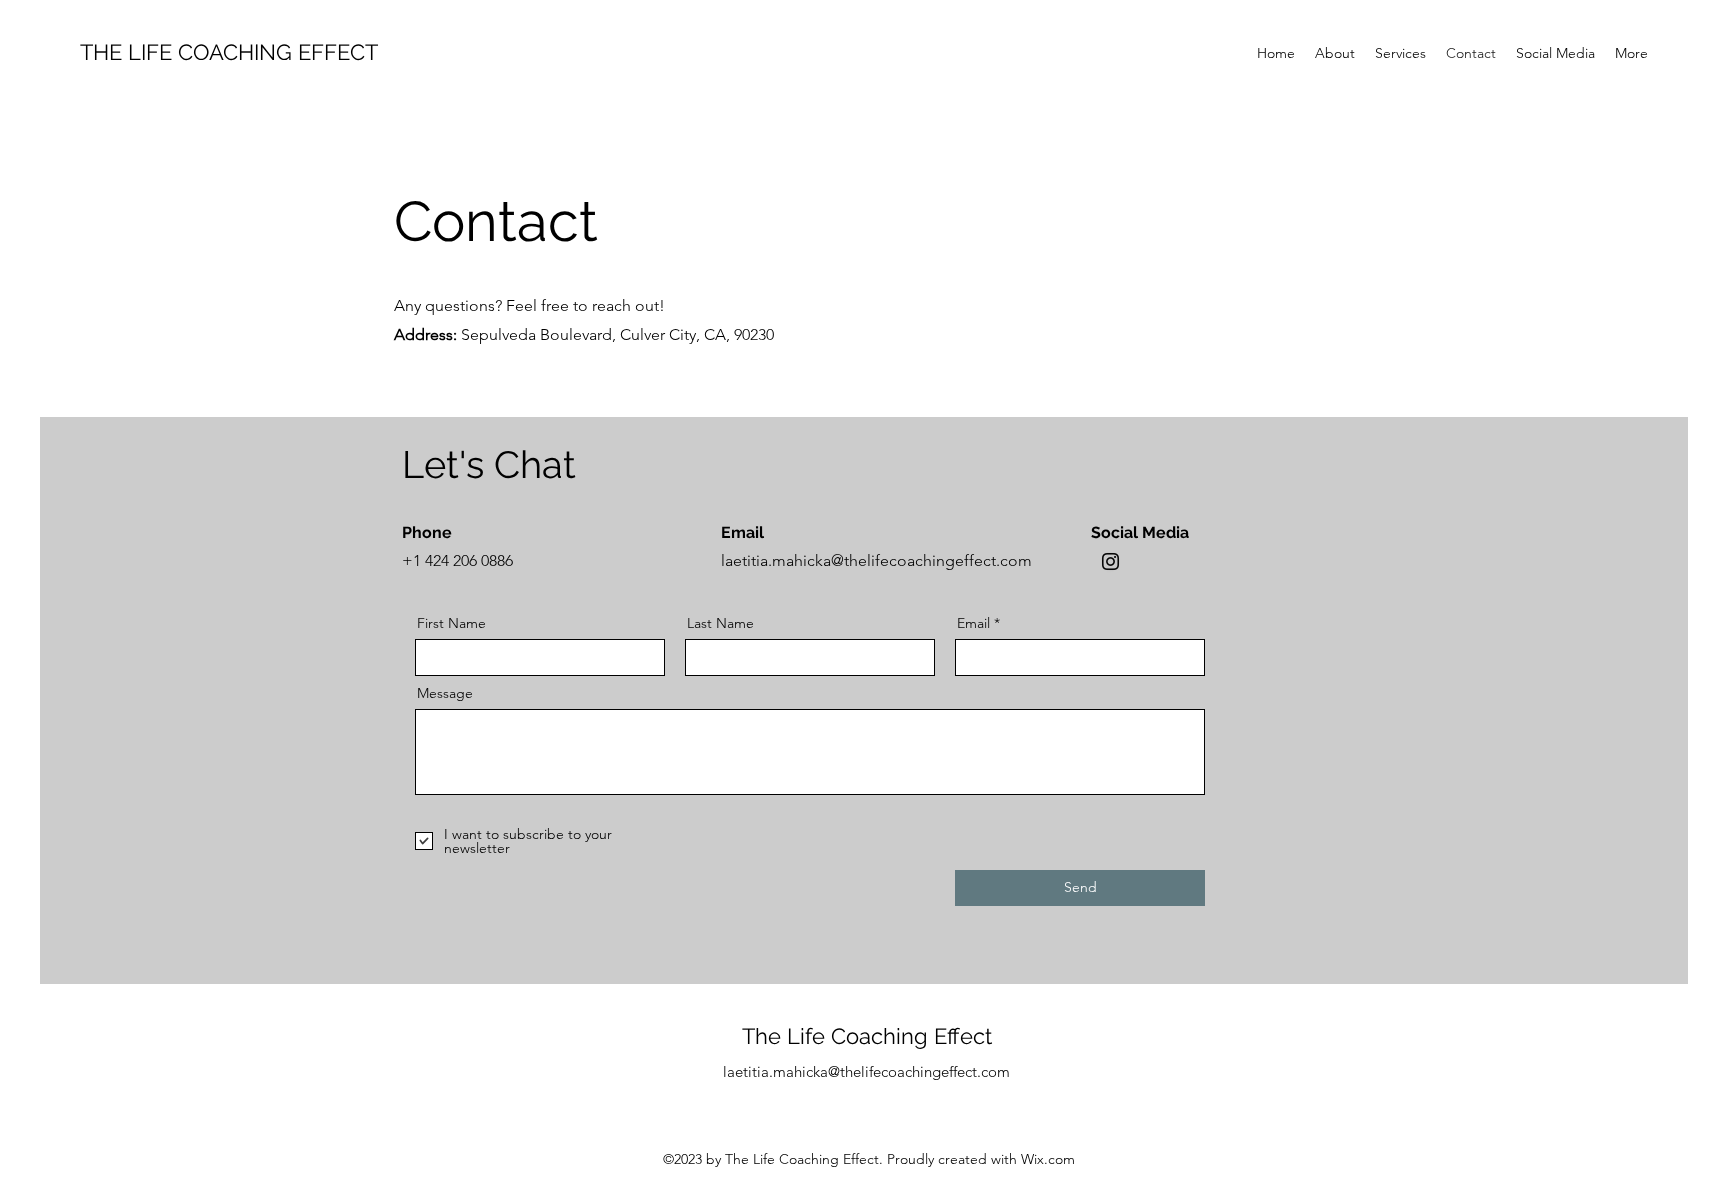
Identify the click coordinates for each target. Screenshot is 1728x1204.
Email (973, 623)
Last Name (720, 623)
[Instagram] (1110, 561)
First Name (451, 623)
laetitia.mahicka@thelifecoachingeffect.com (876, 560)
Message (445, 693)
